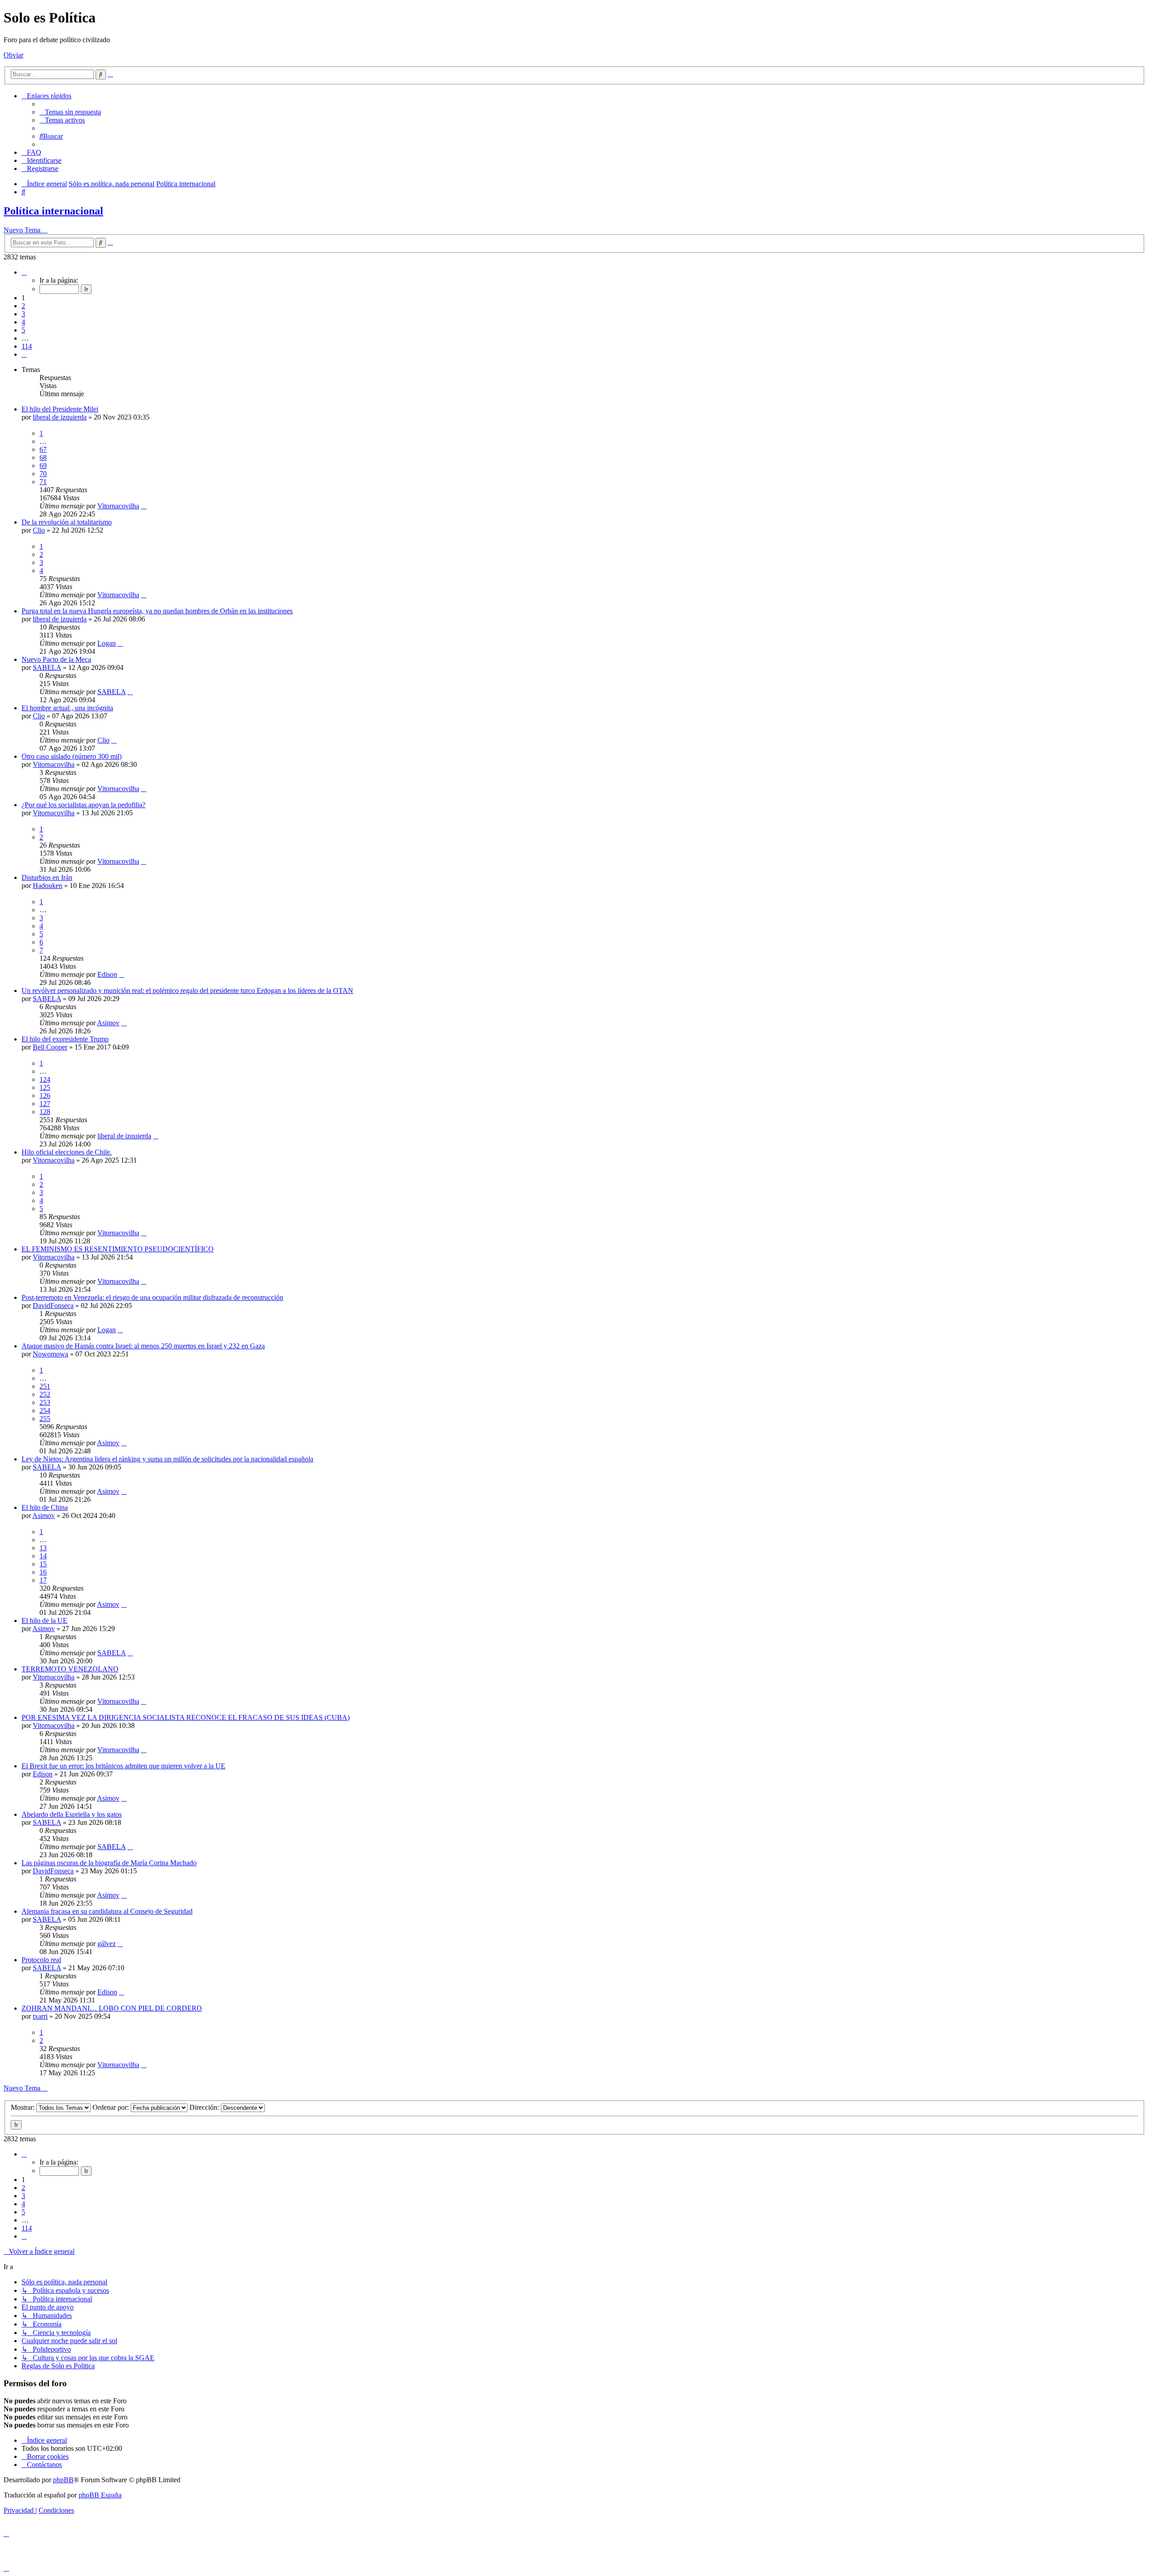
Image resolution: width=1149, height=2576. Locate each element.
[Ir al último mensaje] (144, 506)
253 (45, 1402)
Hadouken (48, 886)
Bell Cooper (50, 1047)
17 (43, 1580)
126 (45, 1096)
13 (43, 1548)
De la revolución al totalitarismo (67, 522)
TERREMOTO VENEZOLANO (70, 1669)
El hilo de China (45, 1507)
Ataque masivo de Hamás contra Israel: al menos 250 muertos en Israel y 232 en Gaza (143, 1346)
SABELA (47, 667)
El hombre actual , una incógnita (67, 708)
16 (43, 1572)
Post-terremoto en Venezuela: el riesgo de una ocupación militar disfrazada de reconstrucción (152, 1297)
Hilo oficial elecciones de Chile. (67, 1152)
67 (43, 449)
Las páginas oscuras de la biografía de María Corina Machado (109, 1863)
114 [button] (27, 346)
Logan (107, 643)
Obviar (13, 55)
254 (45, 1410)
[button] (24, 272)
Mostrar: (24, 2107)
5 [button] (23, 330)
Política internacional (53, 211)
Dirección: (205, 2107)
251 (45, 1386)
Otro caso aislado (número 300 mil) (72, 756)
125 (45, 1087)
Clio (39, 530)
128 (45, 1112)
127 (45, 1104)
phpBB (63, 2480)
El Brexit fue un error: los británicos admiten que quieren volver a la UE (123, 1766)
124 (45, 1079)
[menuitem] (70, 112)
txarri (40, 2016)
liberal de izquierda (60, 417)
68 (43, 457)
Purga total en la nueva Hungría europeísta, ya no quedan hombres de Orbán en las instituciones (157, 611)
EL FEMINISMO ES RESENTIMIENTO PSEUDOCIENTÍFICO (118, 1249)
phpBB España (100, 2495)
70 (43, 474)
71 (43, 482)
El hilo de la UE (44, 1620)
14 (43, 1556)
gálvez (107, 1944)
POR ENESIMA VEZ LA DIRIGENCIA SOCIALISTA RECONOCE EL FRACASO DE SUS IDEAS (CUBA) (186, 1717)
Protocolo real (41, 1960)
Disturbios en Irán (47, 877)
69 (43, 466)
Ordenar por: (112, 2107)
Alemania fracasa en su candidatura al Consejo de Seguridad (107, 1911)
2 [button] (23, 306)
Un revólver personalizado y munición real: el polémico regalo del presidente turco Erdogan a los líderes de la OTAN (187, 991)
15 (43, 1564)
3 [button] (23, 314)
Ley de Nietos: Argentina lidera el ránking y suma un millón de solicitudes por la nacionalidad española (167, 1459)
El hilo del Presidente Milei (60, 409)
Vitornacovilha (118, 506)
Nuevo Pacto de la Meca (56, 659)
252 (45, 1394)
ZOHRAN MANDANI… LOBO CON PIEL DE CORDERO (112, 2008)
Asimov (108, 1023)
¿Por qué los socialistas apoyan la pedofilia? (83, 805)
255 (45, 1419)
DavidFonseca (53, 1305)
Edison (107, 974)
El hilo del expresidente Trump (65, 1039)
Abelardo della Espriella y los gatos (72, 1814)
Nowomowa (50, 1354)
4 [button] (23, 322)
